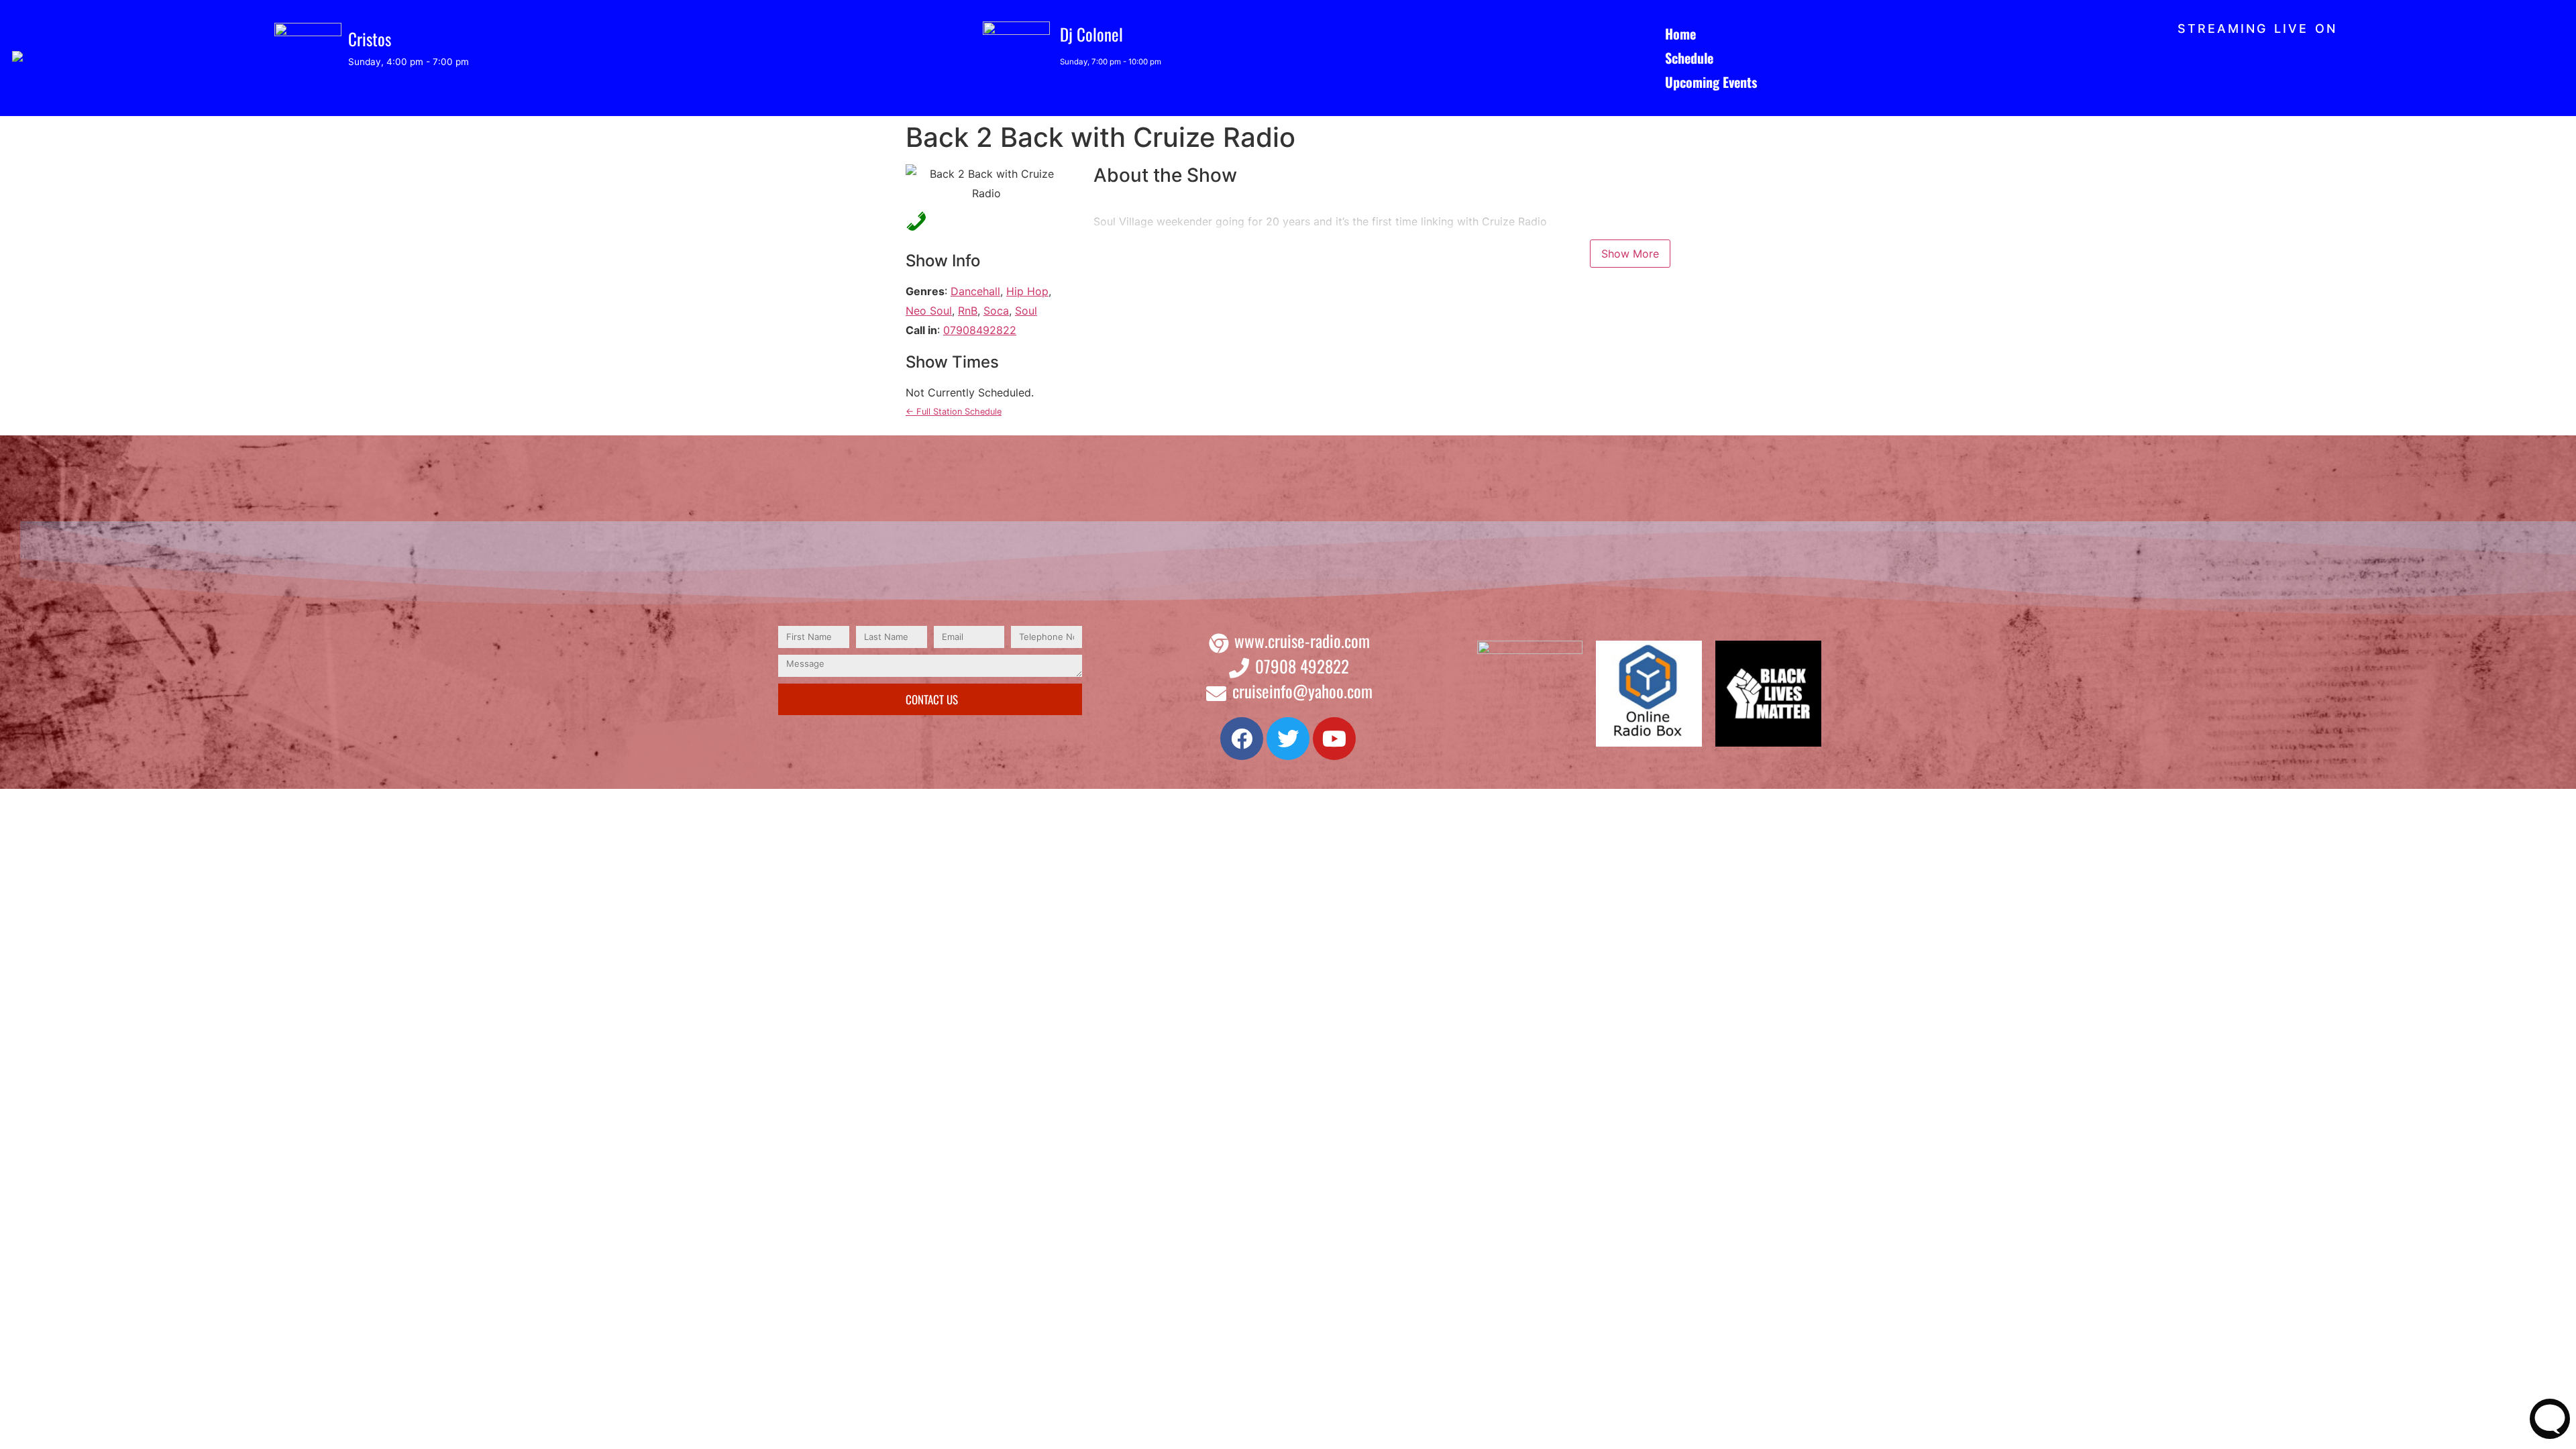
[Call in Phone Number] (912, 220)
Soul (1026, 311)
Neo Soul (929, 311)
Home (1680, 34)
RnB (968, 311)
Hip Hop (1027, 291)
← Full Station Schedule (954, 412)
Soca (996, 311)
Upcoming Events (1711, 82)
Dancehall (975, 291)
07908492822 (980, 330)
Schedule (1689, 58)
